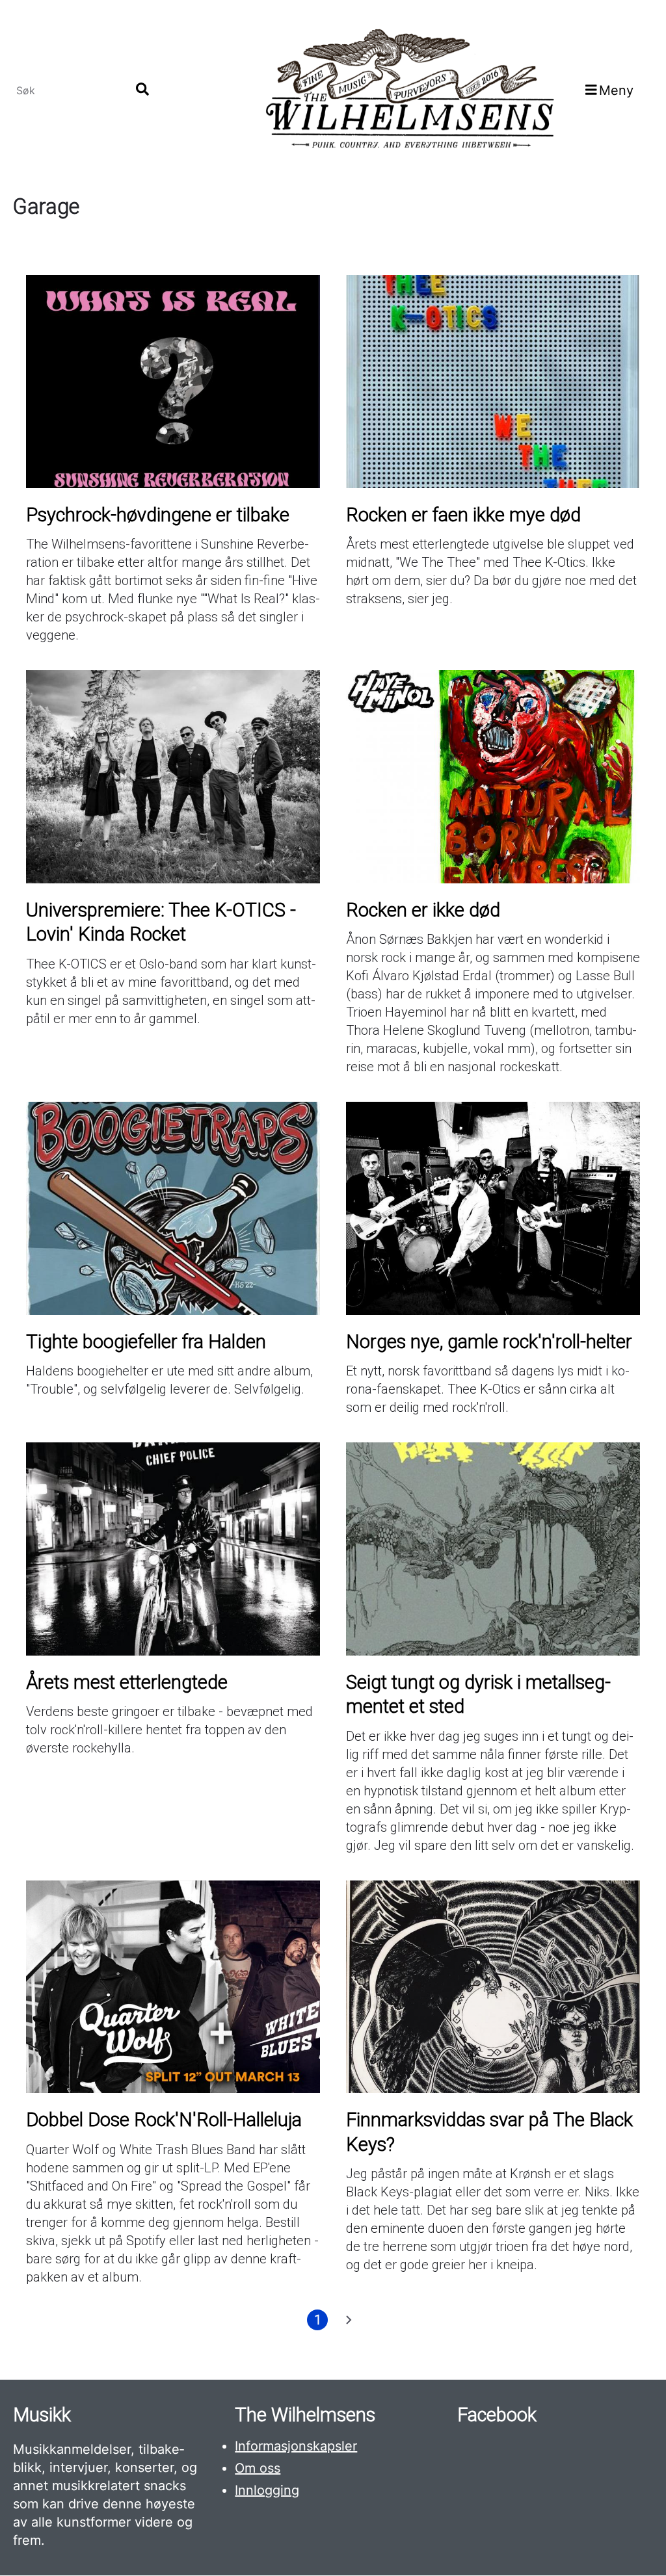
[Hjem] (408, 90)
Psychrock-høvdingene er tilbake (158, 515)
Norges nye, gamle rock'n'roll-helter (489, 1342)
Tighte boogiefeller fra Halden (146, 1342)
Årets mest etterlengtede (127, 1682)
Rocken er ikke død (423, 910)
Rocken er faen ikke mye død (463, 515)
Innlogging (267, 2490)
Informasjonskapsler (296, 2446)
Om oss (258, 2468)
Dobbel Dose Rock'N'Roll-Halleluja (164, 2120)
